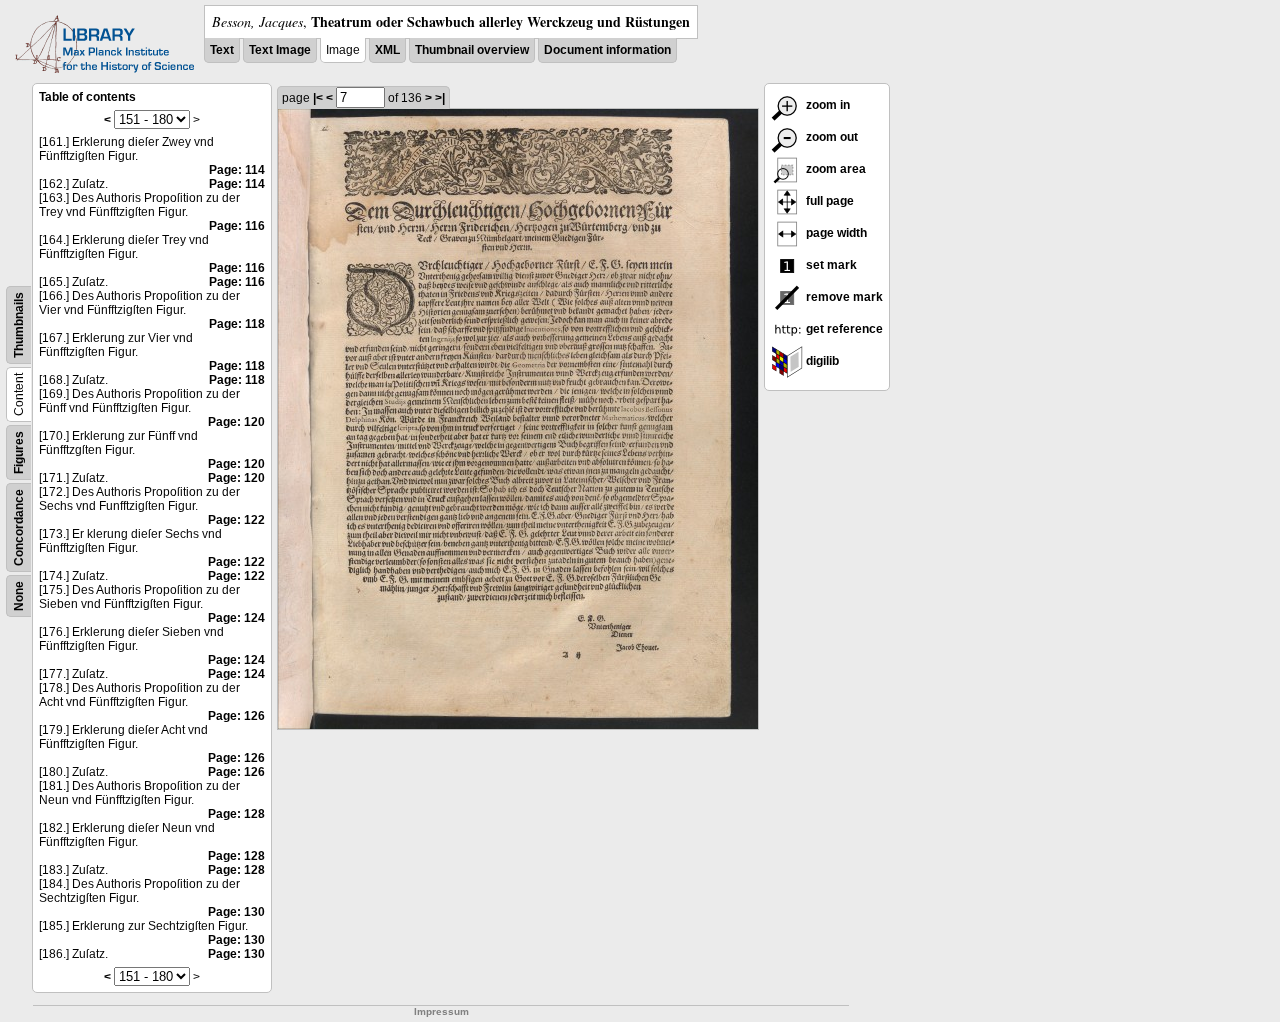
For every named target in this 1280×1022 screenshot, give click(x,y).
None (19, 596)
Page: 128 (236, 814)
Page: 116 (237, 226)
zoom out (830, 137)
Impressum (441, 1011)
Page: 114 (237, 170)
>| (440, 98)
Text (222, 50)
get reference (843, 329)
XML (387, 50)
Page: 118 (237, 324)
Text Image (280, 50)
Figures (19, 452)
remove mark (843, 297)
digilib (821, 361)
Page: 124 (236, 618)
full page (828, 201)
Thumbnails (19, 325)
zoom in (826, 105)
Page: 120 (236, 422)
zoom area (834, 169)
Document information (607, 50)
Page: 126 (236, 716)
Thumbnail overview (472, 50)
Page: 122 (236, 520)
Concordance (19, 527)
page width (835, 233)
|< (318, 98)
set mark (830, 265)
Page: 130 (236, 912)
